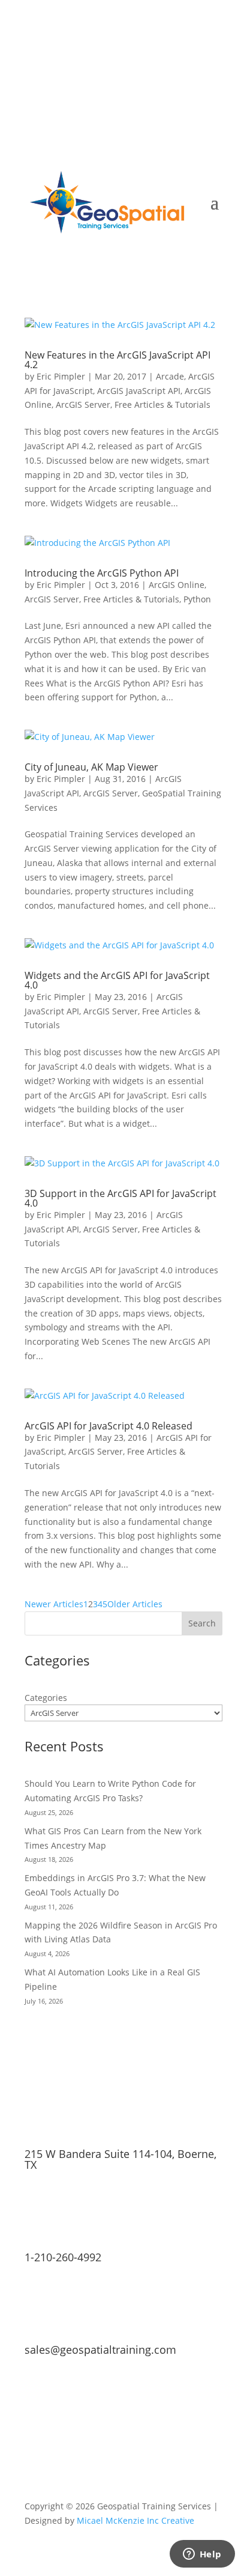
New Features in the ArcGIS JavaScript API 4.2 (118, 360)
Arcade (170, 376)
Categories (46, 1698)
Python (197, 599)
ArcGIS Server (83, 405)
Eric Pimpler (61, 376)
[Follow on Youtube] (213, 58)
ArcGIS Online (177, 585)
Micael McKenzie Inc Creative (135, 2520)
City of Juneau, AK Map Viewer (91, 767)
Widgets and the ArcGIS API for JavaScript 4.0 (117, 980)
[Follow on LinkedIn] (189, 58)
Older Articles (135, 1604)
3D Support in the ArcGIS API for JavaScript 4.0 (121, 1198)
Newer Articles (54, 1604)
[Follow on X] (165, 58)
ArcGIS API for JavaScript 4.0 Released (109, 1426)
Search (202, 1623)
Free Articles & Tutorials (162, 405)
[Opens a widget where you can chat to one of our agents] (202, 2555)
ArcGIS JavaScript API (139, 391)
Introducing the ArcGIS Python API (102, 573)
